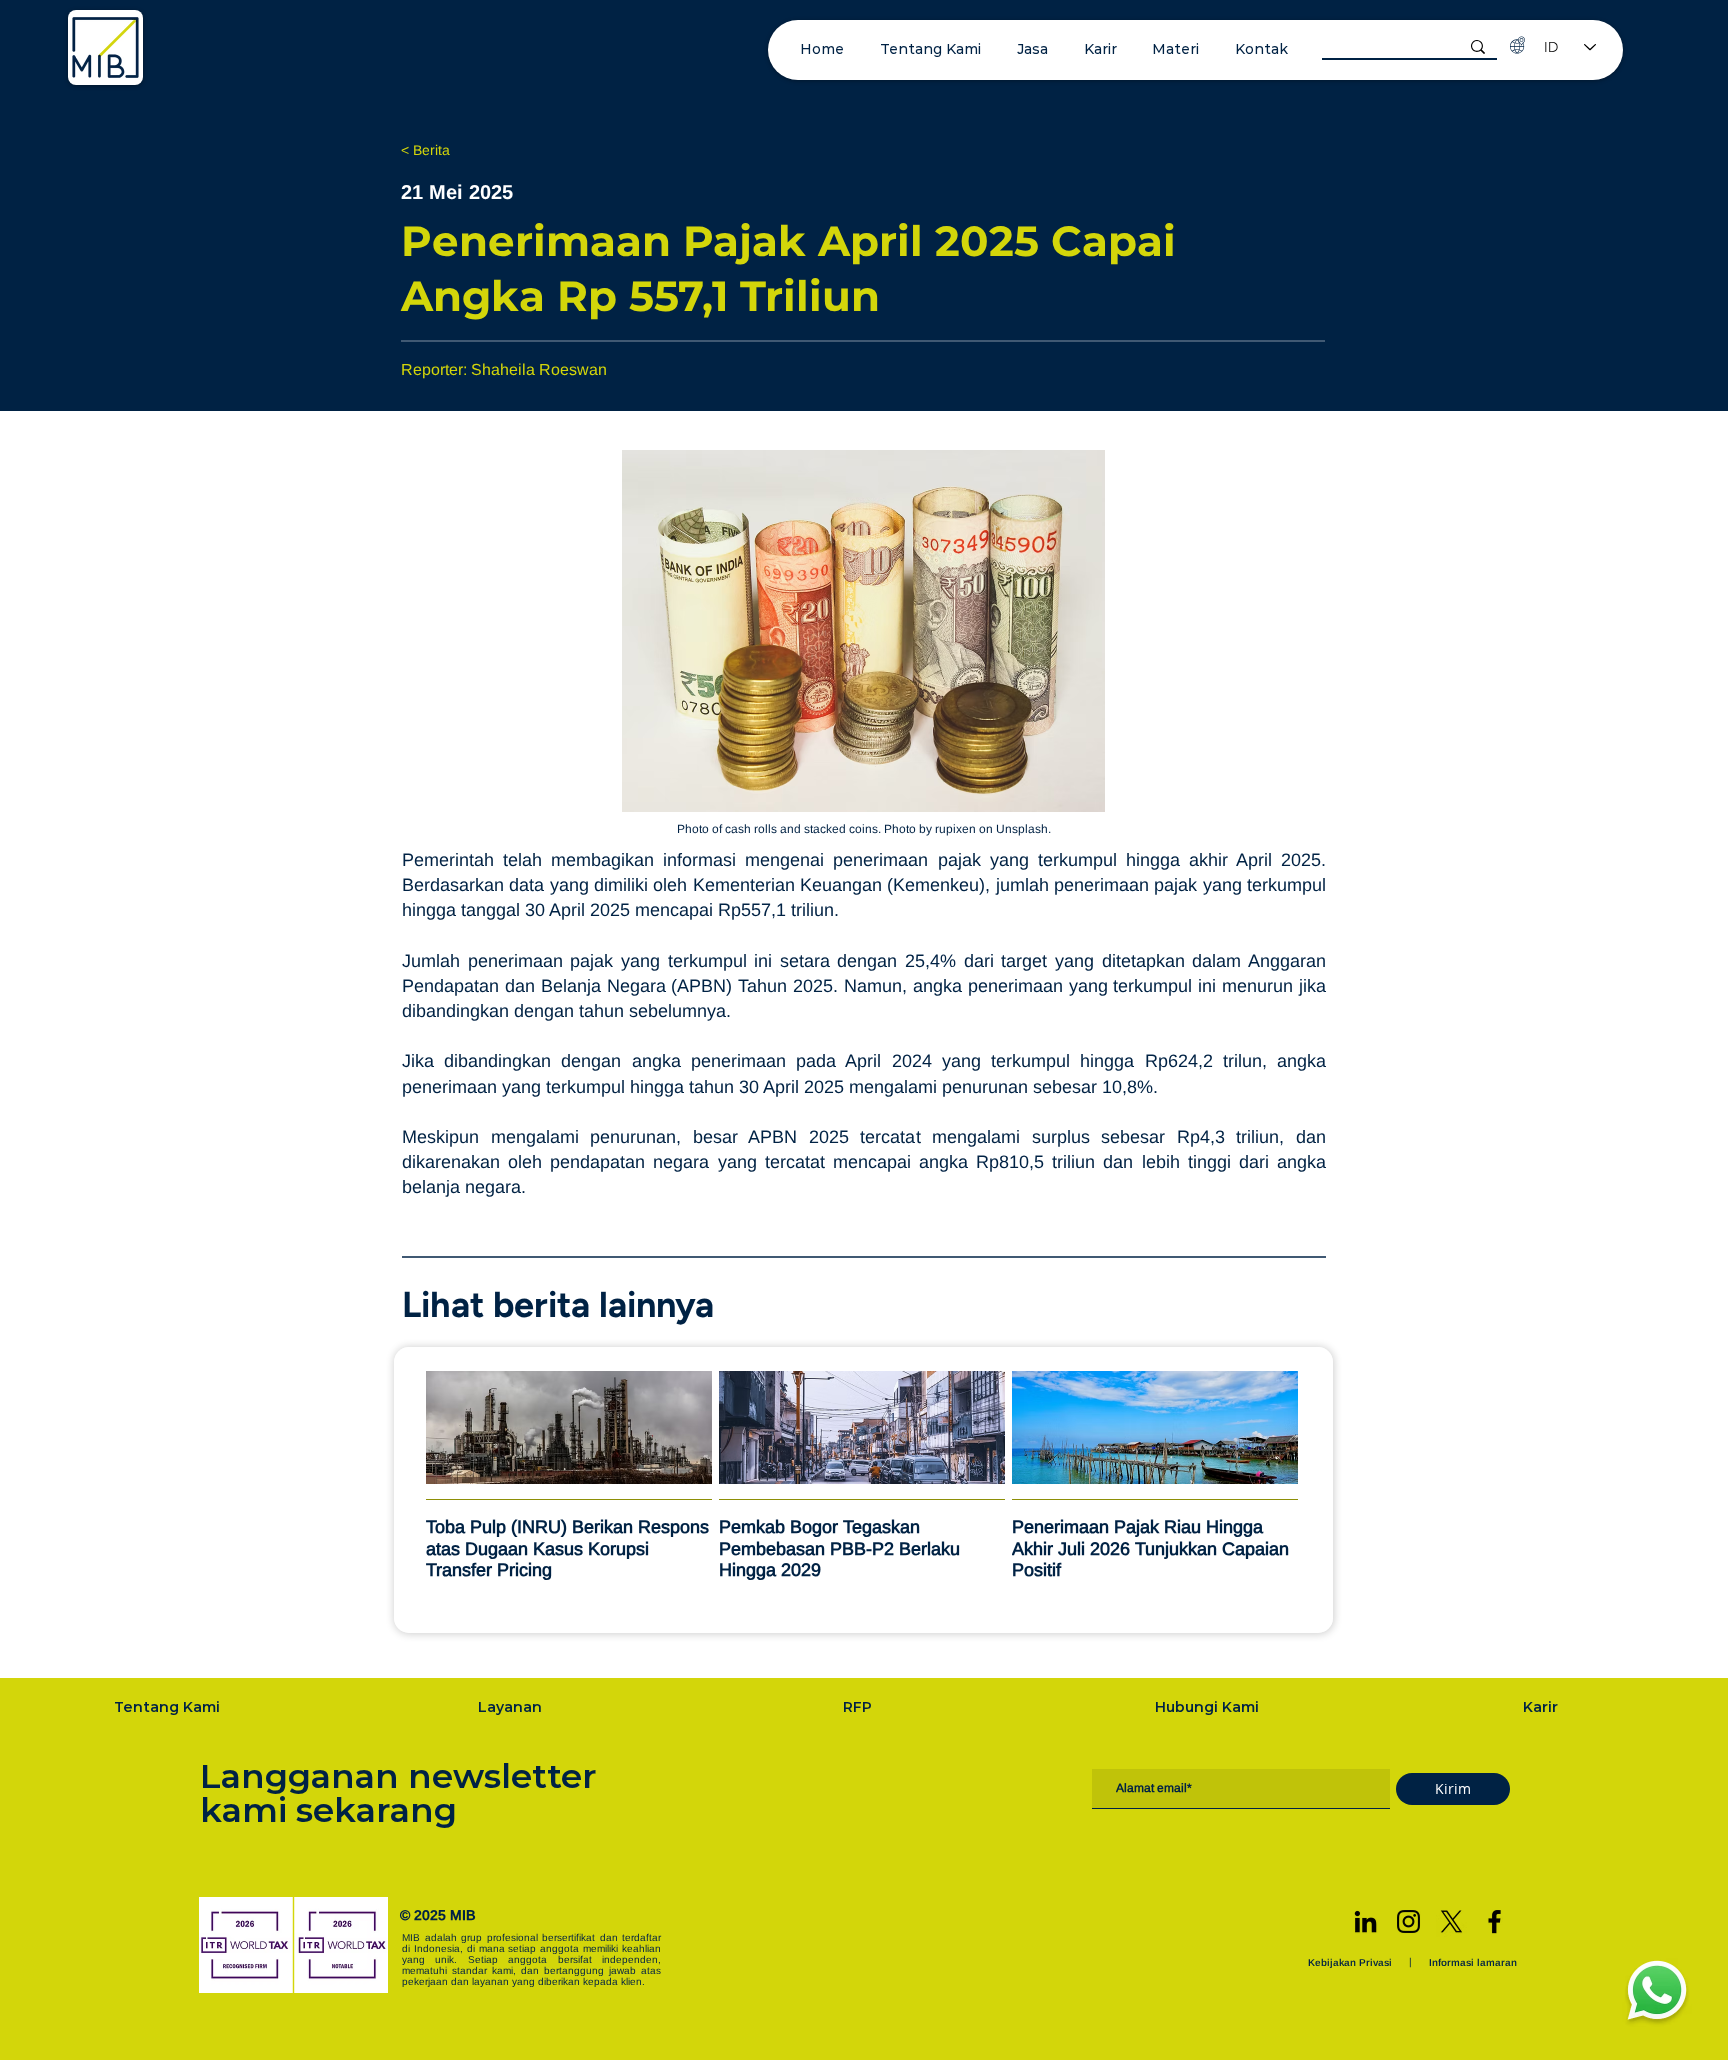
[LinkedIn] (1365, 1921)
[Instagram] (1408, 1921)
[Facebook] (1494, 1921)
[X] (1451, 1921)
